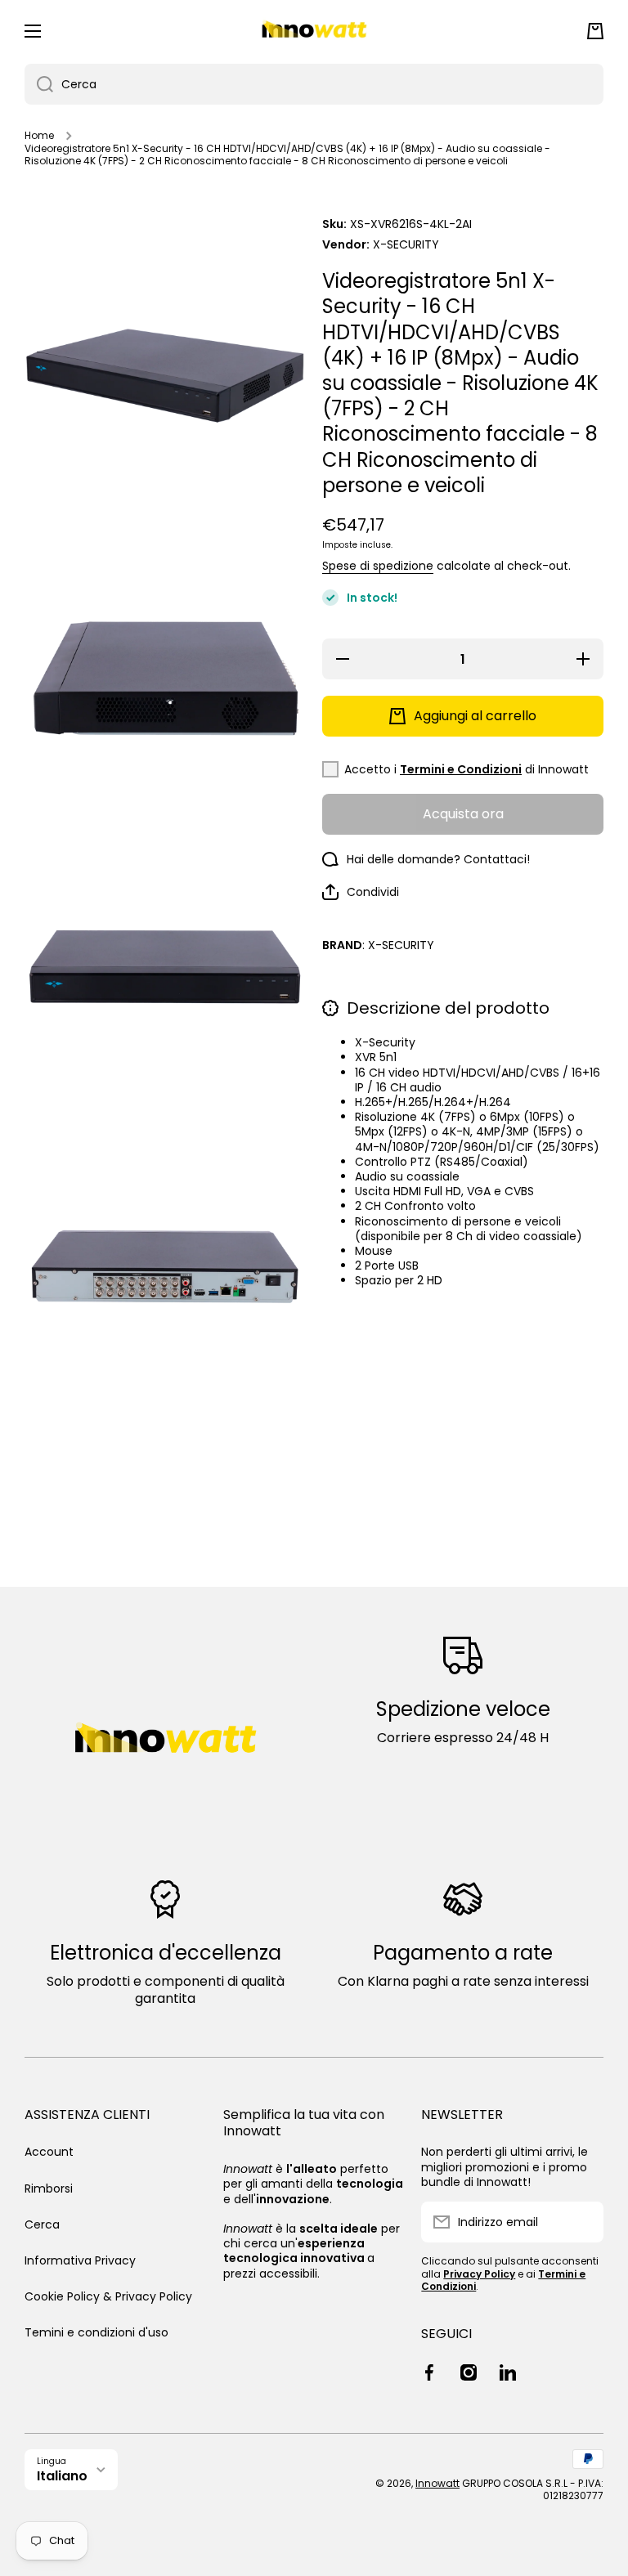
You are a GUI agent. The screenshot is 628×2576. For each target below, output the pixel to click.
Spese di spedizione (378, 566)
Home (39, 136)
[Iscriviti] (583, 2222)
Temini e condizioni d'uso (96, 2332)
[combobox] (314, 84)
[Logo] (314, 31)
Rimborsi (49, 2188)
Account (49, 2152)
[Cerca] (39, 84)
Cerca (42, 2224)
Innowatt (437, 2483)
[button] (595, 31)
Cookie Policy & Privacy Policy (108, 2296)
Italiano (62, 2476)
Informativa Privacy (80, 2260)
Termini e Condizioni (461, 769)
